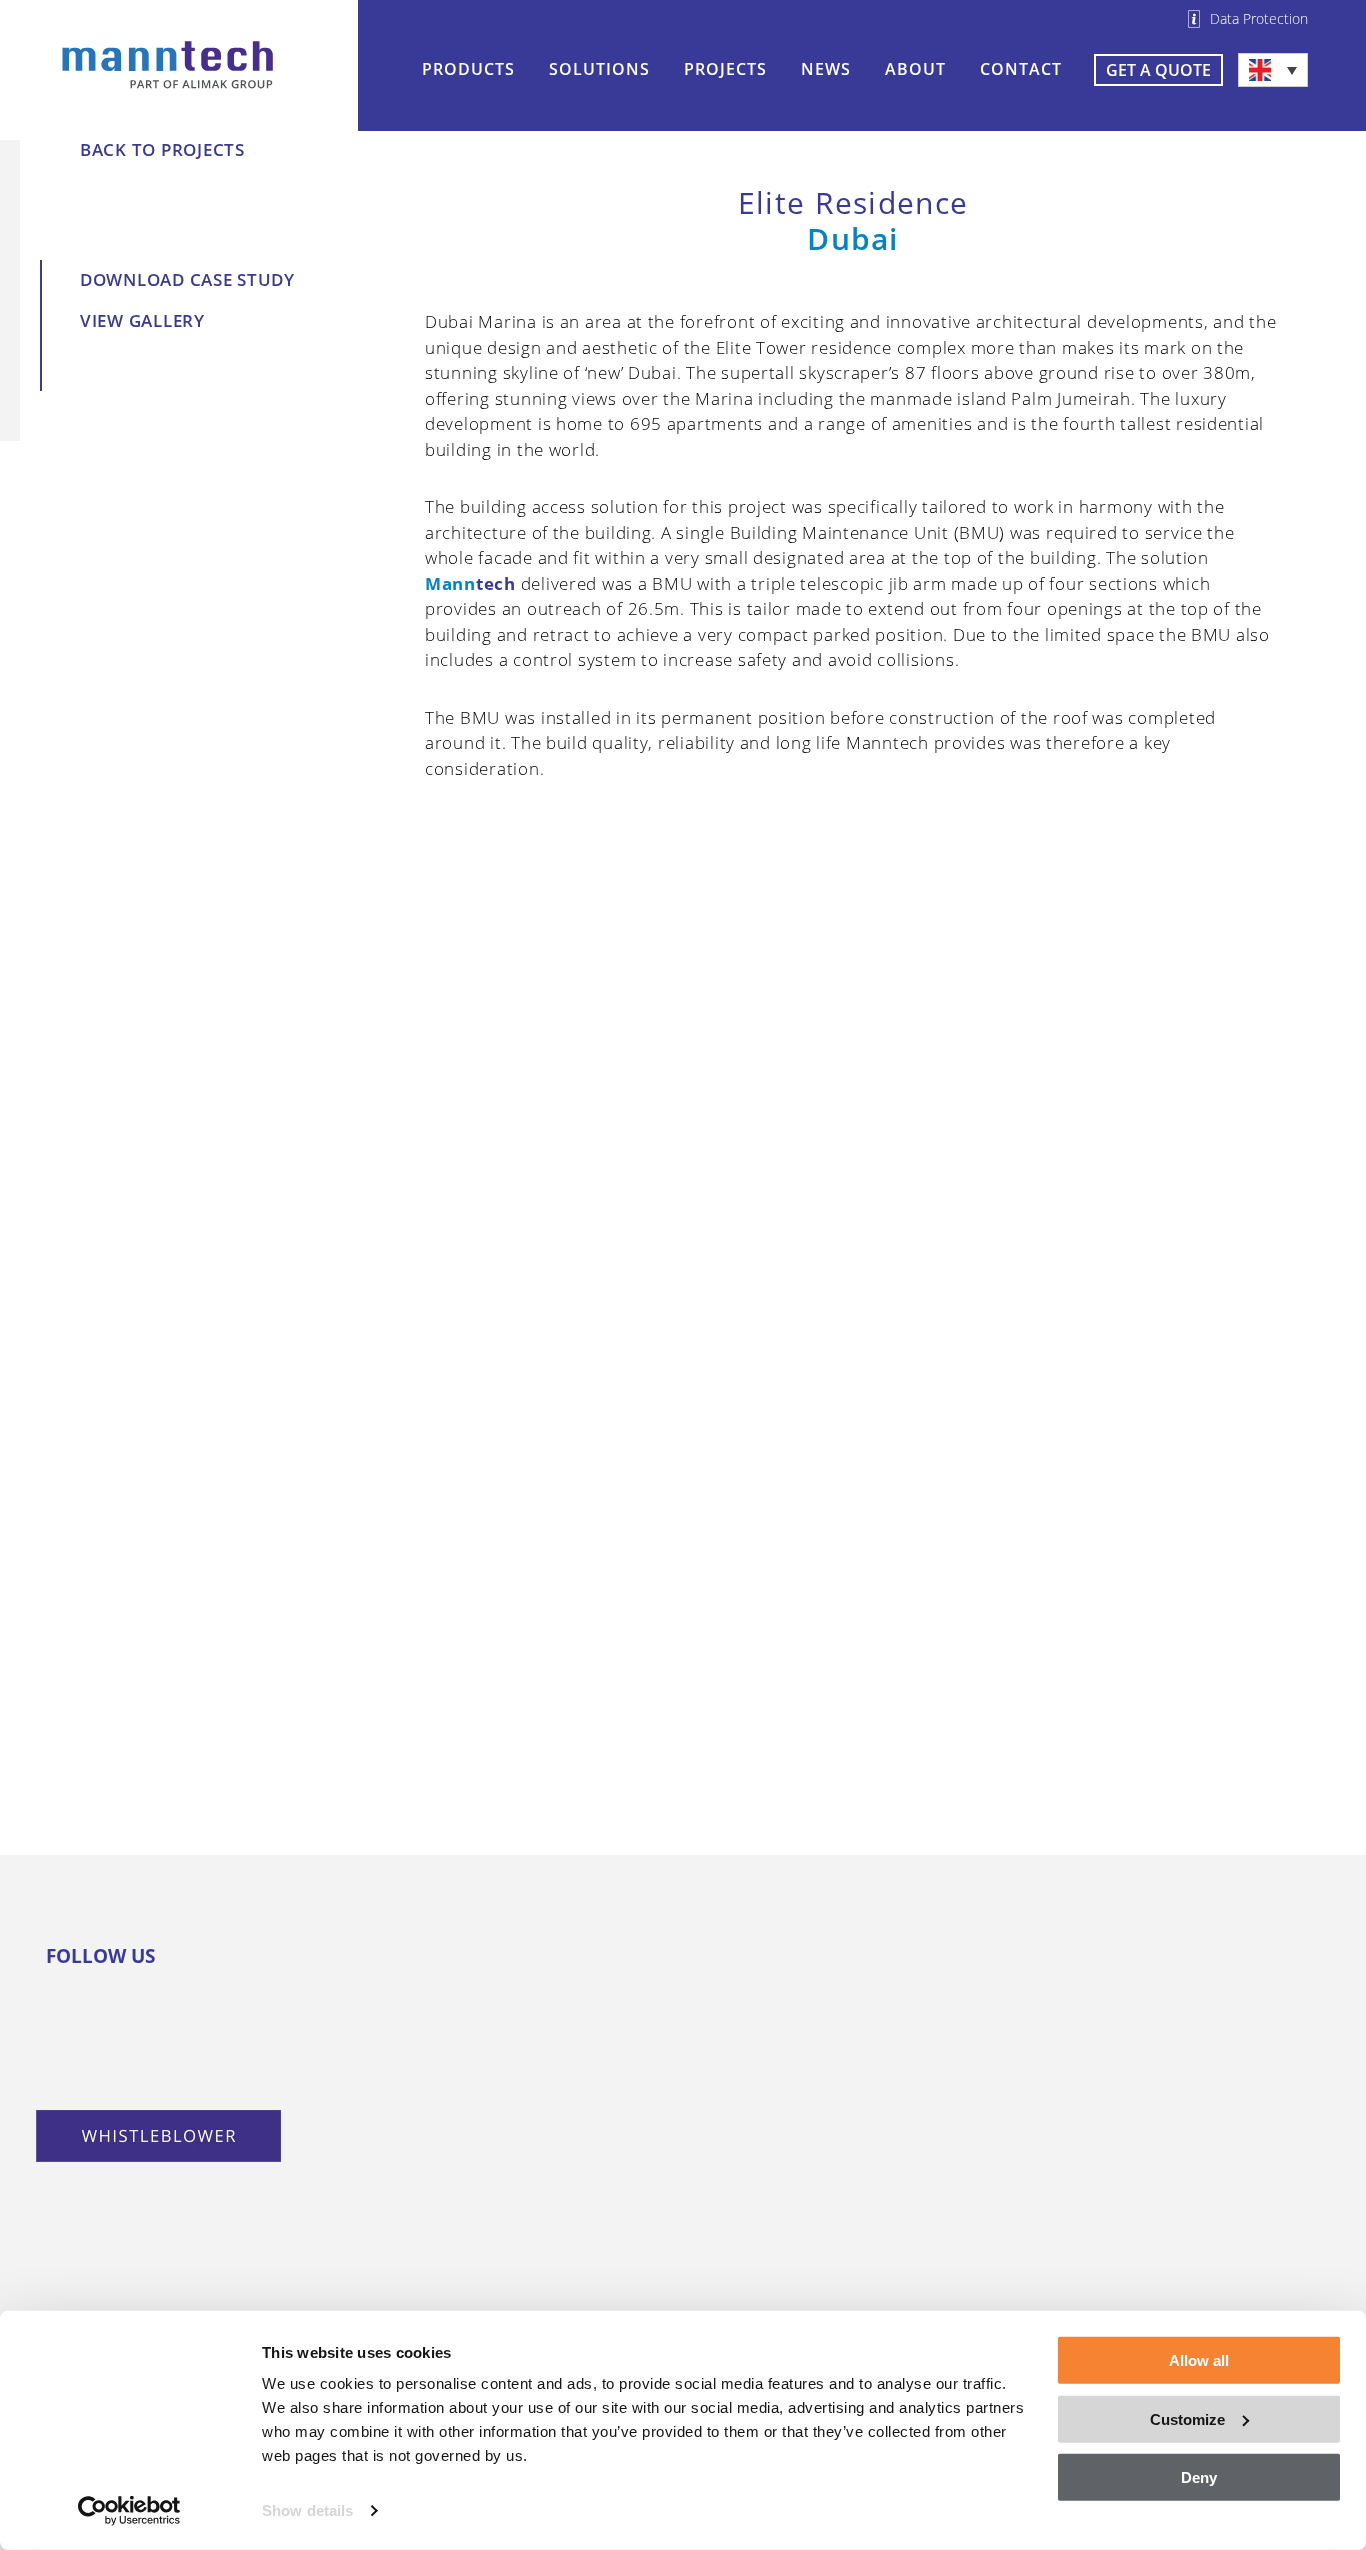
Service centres (1159, 2022)
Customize (1187, 2418)
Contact (1021, 69)
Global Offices (1152, 1963)
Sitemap (1127, 2052)
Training (624, 2099)
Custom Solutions (414, 2052)
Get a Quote (1158, 70)
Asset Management (671, 2129)
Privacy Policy (899, 2230)
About (915, 69)
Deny (1199, 2477)
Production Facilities (930, 2052)
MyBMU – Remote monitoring (664, 2167)
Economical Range (416, 1993)
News (826, 69)
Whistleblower (902, 2200)
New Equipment (657, 1963)
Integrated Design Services (667, 2002)
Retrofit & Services (670, 2040)
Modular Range (402, 2022)
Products (468, 69)
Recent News (392, 2148)
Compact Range (404, 1963)
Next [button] (1255, 1167)
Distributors (1145, 1993)
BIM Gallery (638, 2206)
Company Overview (922, 1993)
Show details (307, 2510)
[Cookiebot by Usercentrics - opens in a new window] (129, 2511)
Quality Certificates (923, 2082)
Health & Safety (907, 2111)
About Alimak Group (928, 1963)
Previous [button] (451, 1167)
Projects (725, 69)
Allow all (1199, 2360)
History (871, 2022)
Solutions (599, 69)
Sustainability (899, 2141)
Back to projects (162, 149)
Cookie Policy (897, 2259)
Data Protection (1259, 19)
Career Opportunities (933, 2170)
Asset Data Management (946, 2289)
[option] (853, 1167)
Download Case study (187, 279)
